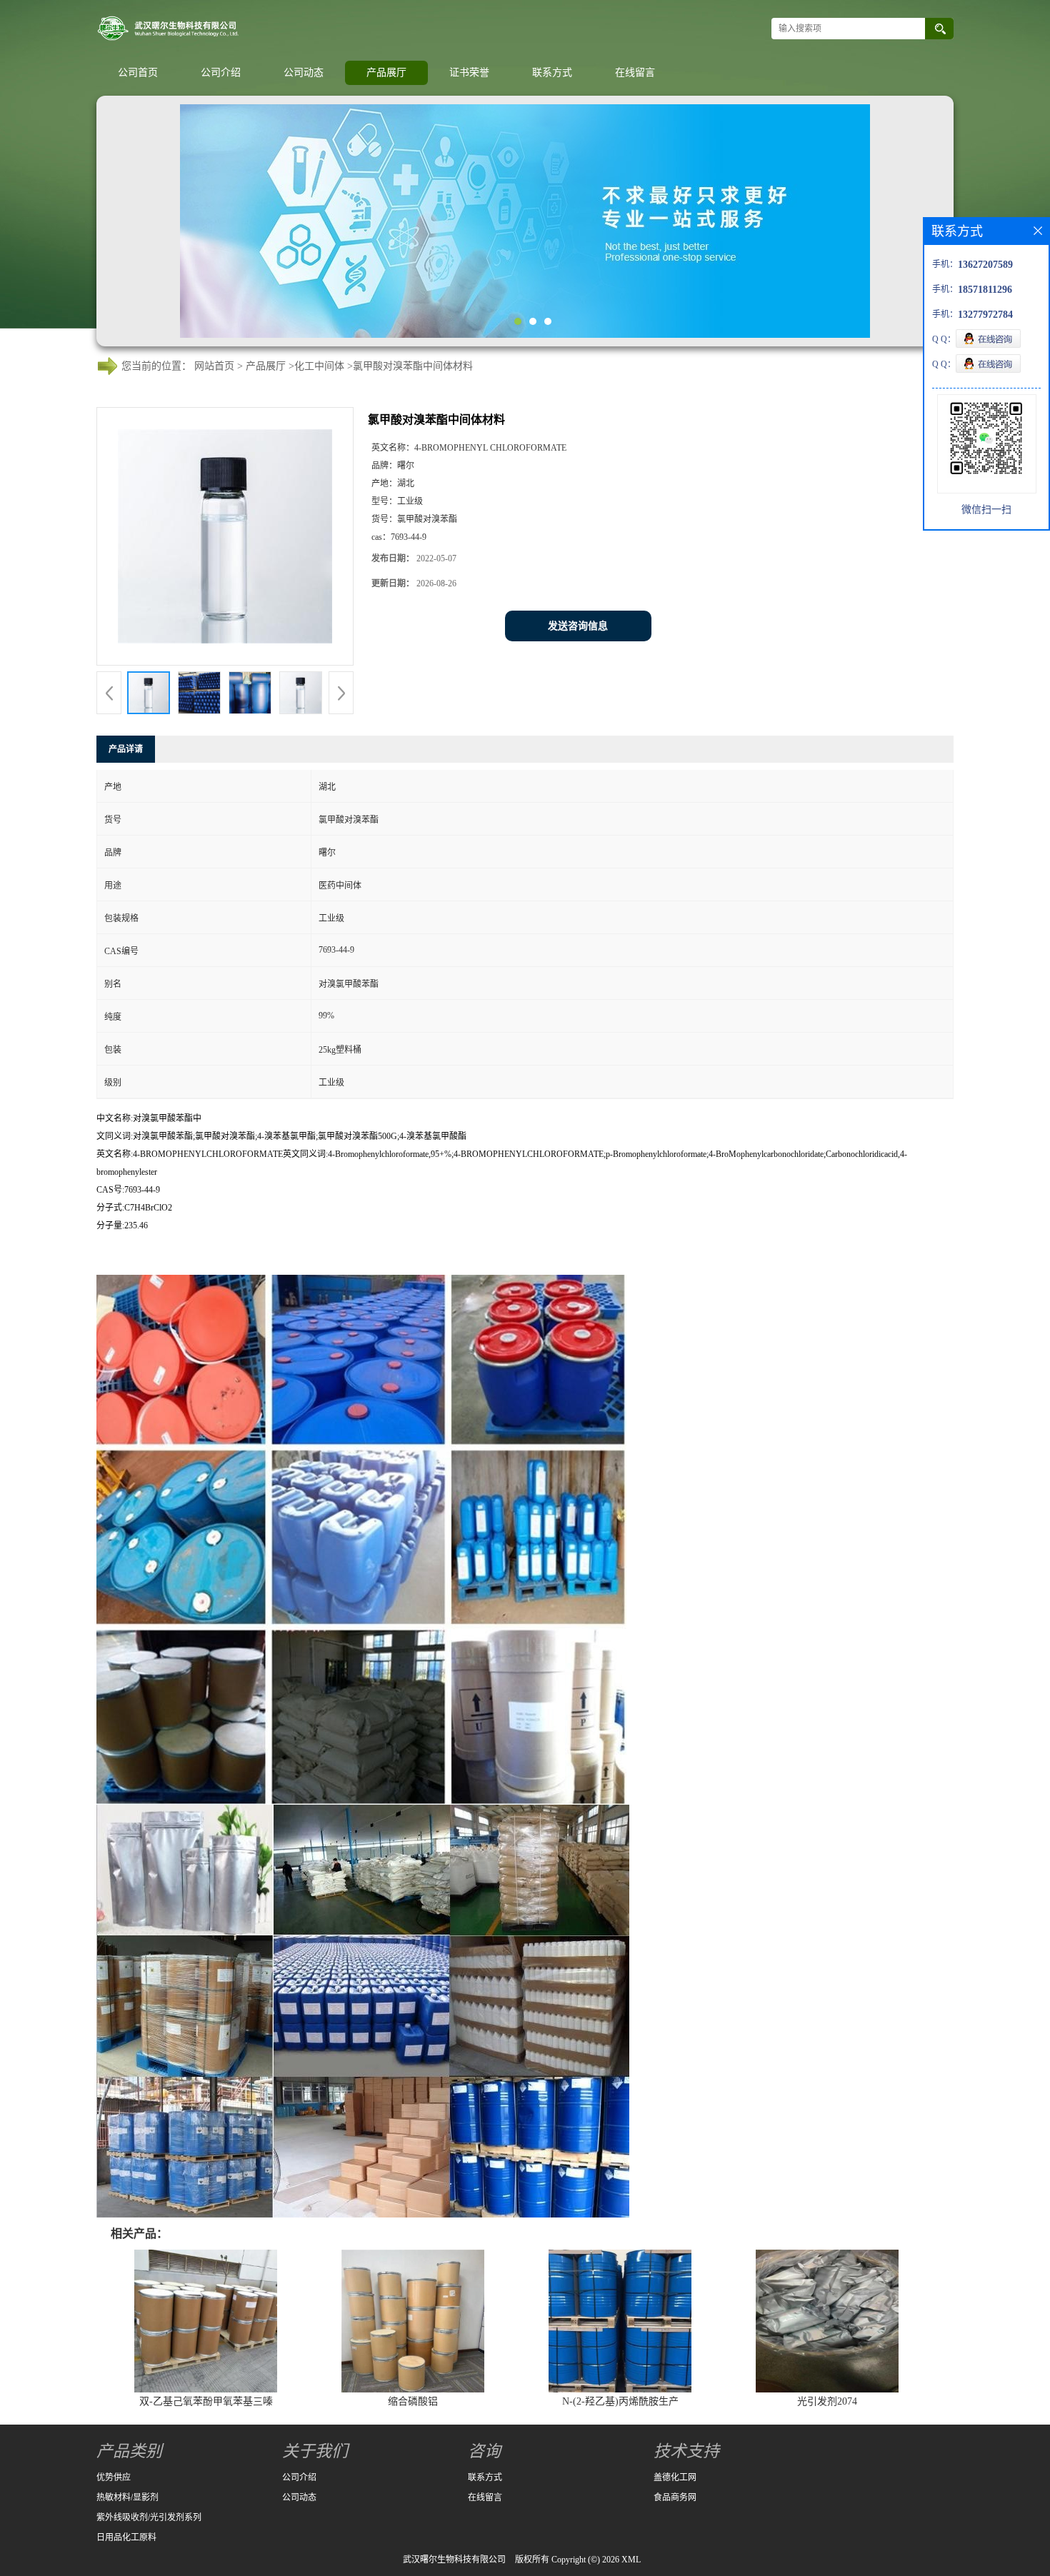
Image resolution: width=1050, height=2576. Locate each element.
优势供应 (114, 2477)
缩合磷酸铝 (413, 2401)
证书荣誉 (469, 72)
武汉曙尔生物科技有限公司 (454, 2560)
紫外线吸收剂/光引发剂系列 (149, 2517)
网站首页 (214, 366)
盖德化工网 (675, 2477)
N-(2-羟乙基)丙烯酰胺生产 (620, 2401)
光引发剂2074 (827, 2401)
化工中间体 (319, 366)
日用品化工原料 (126, 2537)
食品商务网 (675, 2497)
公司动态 (304, 72)
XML (631, 2560)
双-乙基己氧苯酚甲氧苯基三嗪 (206, 2401)
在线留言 (635, 72)
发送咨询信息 (578, 626)
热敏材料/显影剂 (127, 2497)
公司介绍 (221, 72)
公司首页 (138, 72)
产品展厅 (386, 72)
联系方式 (552, 72)
